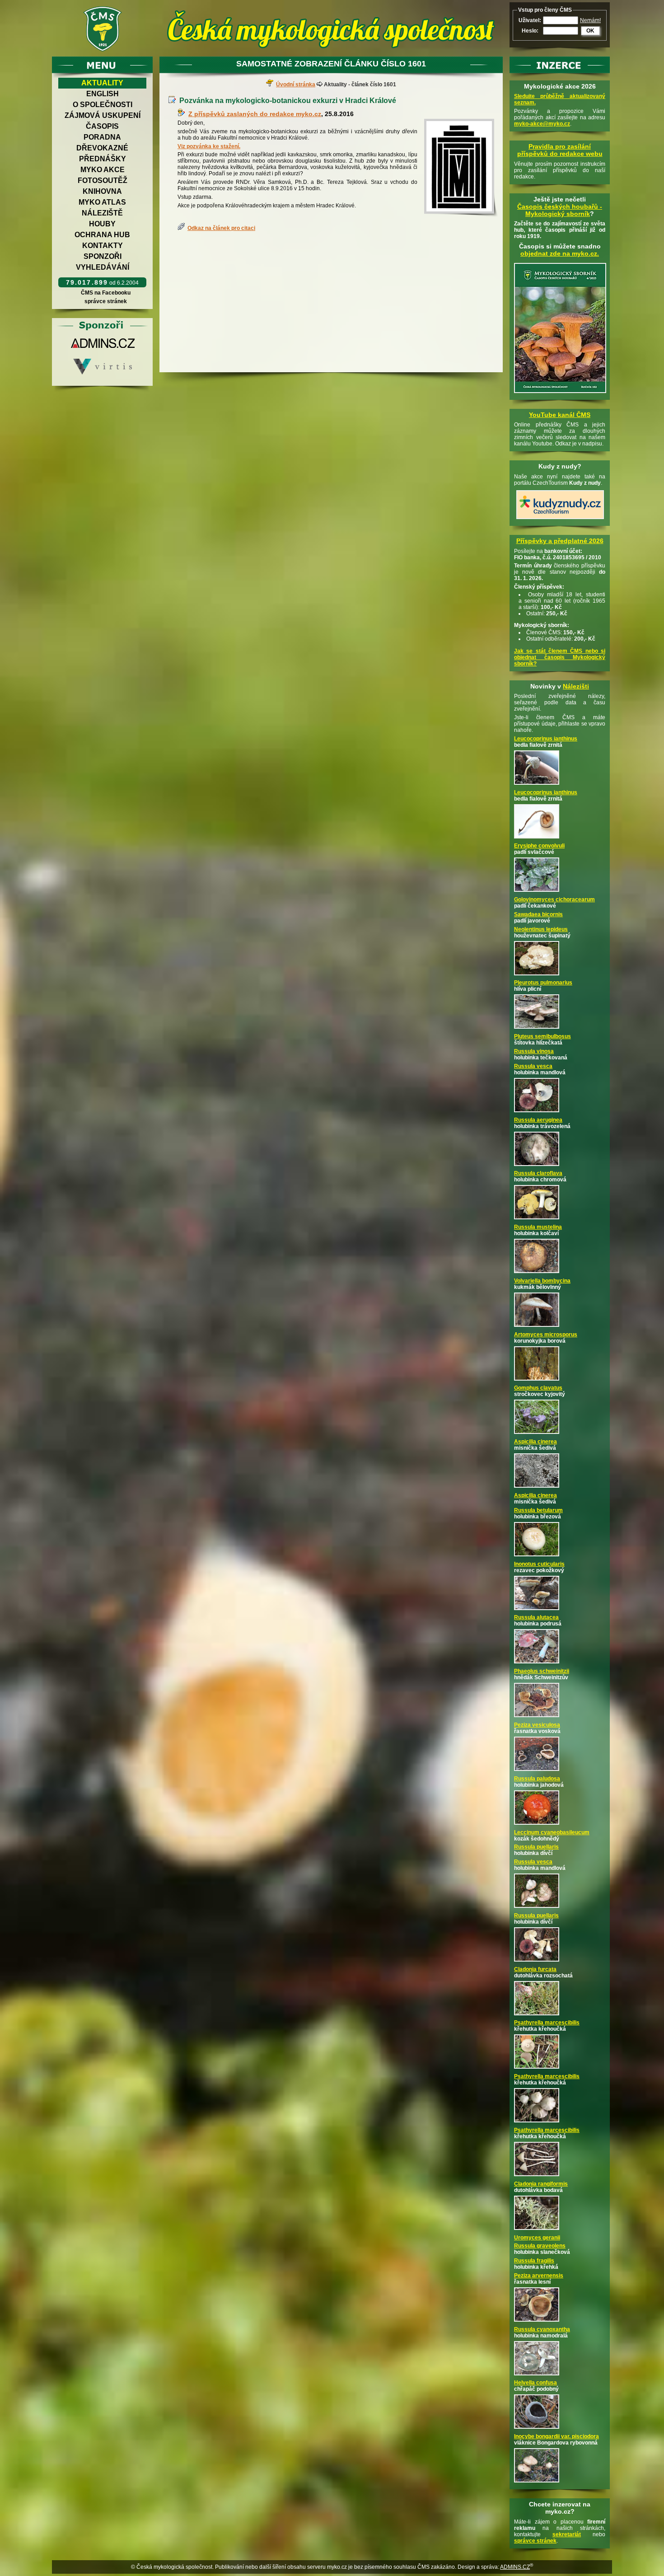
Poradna (102, 137)
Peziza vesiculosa (537, 1725)
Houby (102, 224)
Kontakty (103, 246)
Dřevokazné (102, 148)
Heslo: (530, 31)
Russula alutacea (536, 1617)
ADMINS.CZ (515, 2567)
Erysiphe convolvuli (539, 846)
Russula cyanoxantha (542, 2329)
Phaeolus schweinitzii (542, 1671)
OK (590, 31)
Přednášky (103, 159)
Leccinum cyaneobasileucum (552, 1832)
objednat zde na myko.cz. (560, 253)
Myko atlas (102, 202)
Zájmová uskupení (103, 115)
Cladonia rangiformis (541, 2184)
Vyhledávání (103, 267)
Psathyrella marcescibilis (547, 2023)
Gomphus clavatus (538, 1388)
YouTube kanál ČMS (560, 415)
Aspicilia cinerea (535, 1442)
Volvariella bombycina (542, 1281)
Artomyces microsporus (546, 1335)
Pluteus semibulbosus (542, 1036)
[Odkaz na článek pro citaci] (182, 228)
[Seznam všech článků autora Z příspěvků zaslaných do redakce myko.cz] (183, 114)
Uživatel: (530, 20)
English (103, 94)
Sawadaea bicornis (538, 914)
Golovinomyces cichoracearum (554, 899)
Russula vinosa (534, 1051)
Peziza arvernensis (539, 2276)
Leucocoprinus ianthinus (546, 739)
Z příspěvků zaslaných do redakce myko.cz (255, 114)
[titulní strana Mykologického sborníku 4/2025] (560, 393)
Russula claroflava (538, 1173)
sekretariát (567, 2534)
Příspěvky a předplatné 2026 (560, 541)
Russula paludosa (537, 1779)
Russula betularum (538, 1510)
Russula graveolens (540, 2246)
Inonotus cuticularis (539, 1564)
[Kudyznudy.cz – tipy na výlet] (560, 520)
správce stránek (106, 301)
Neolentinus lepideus (541, 929)
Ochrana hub (102, 235)
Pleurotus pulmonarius (543, 983)
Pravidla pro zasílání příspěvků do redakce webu (560, 150)
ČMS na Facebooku (106, 293)
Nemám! (590, 20)
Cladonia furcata (535, 1969)
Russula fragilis (534, 2261)
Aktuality (102, 83)
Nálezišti (576, 686)
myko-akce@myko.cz (542, 124)
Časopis (102, 126)
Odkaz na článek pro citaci (221, 228)
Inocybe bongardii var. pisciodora (556, 2436)
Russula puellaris (536, 1847)
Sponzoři (103, 256)
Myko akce (103, 170)
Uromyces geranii (537, 2238)
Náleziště (102, 213)
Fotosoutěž (103, 180)
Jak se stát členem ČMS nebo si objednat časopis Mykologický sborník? (560, 657)
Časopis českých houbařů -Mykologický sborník (560, 210)
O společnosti (103, 105)
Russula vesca (533, 1066)
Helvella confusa (535, 2383)
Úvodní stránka (296, 84)
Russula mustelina (538, 1227)
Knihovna (102, 191)
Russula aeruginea (538, 1120)
